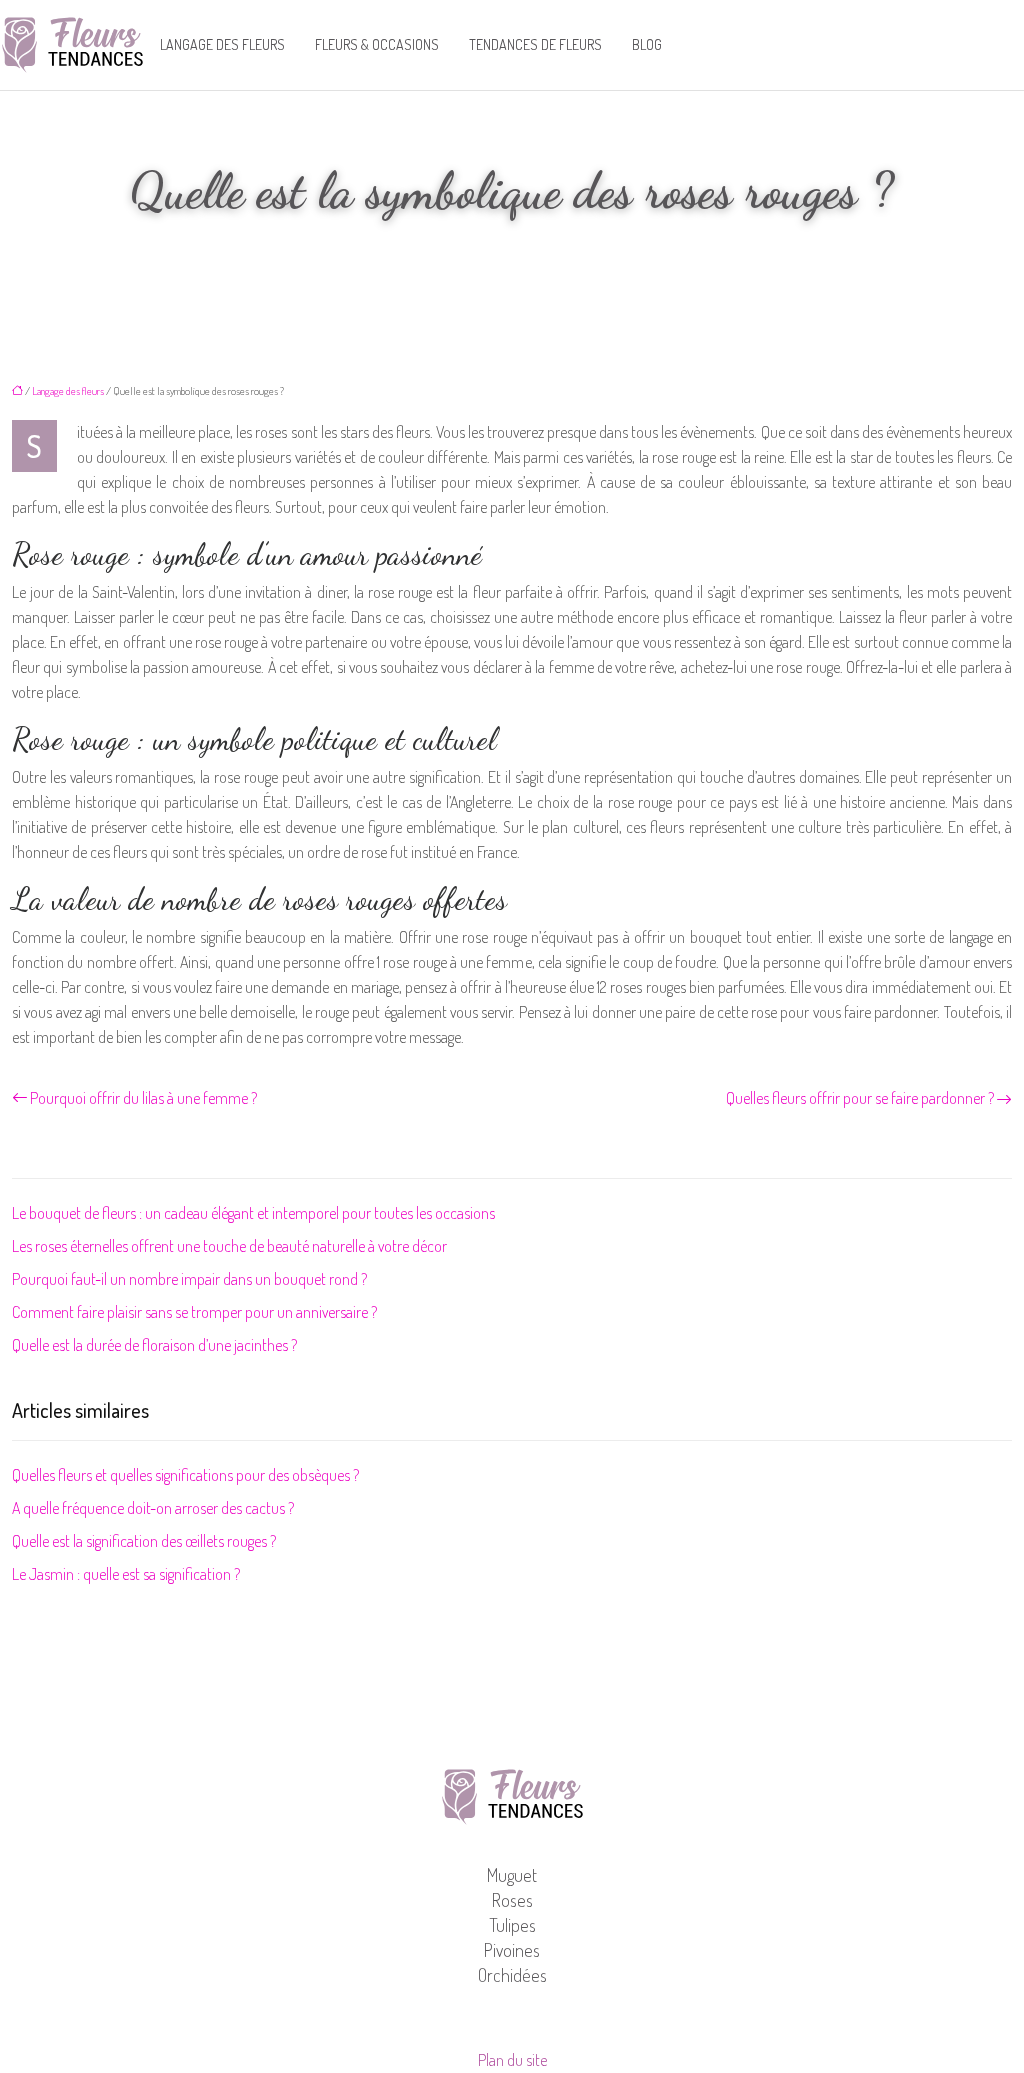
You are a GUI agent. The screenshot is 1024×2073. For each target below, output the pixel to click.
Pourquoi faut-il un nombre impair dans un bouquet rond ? (189, 1279)
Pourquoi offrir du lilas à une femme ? (143, 1098)
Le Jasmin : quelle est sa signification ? (126, 1574)
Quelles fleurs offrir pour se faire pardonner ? (860, 1098)
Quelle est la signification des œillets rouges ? (144, 1541)
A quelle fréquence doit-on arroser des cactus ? (153, 1508)
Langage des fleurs (222, 44)
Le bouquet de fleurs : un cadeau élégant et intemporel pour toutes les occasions (253, 1213)
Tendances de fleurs (535, 44)
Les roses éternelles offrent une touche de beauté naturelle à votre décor (229, 1246)
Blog (647, 44)
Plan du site (512, 2060)
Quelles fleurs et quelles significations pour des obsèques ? (185, 1475)
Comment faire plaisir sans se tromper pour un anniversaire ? (194, 1312)
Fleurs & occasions (377, 44)
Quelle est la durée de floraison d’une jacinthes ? (154, 1345)
